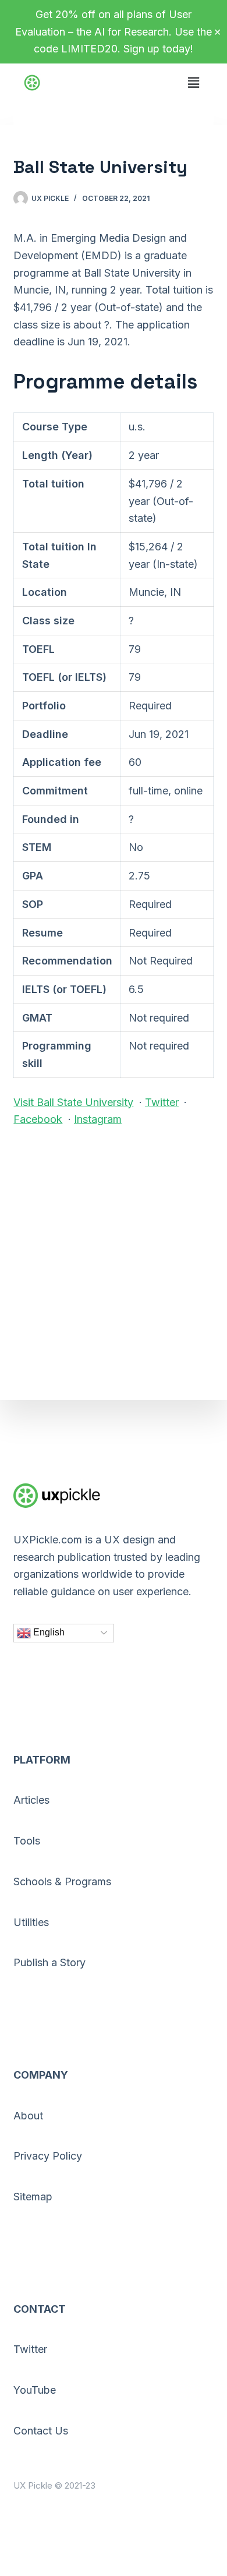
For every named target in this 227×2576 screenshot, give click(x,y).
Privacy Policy (48, 2156)
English (48, 1632)
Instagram (98, 1119)
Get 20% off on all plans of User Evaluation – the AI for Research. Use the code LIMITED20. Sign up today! (114, 31)
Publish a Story (49, 1962)
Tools (27, 1841)
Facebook (38, 1119)
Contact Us (41, 2431)
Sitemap (33, 2197)
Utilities (31, 1922)
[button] (193, 76)
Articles (31, 1800)
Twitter (162, 1102)
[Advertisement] (114, 1257)
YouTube (35, 2390)
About (28, 2116)
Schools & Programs (62, 1881)
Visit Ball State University (73, 1102)
